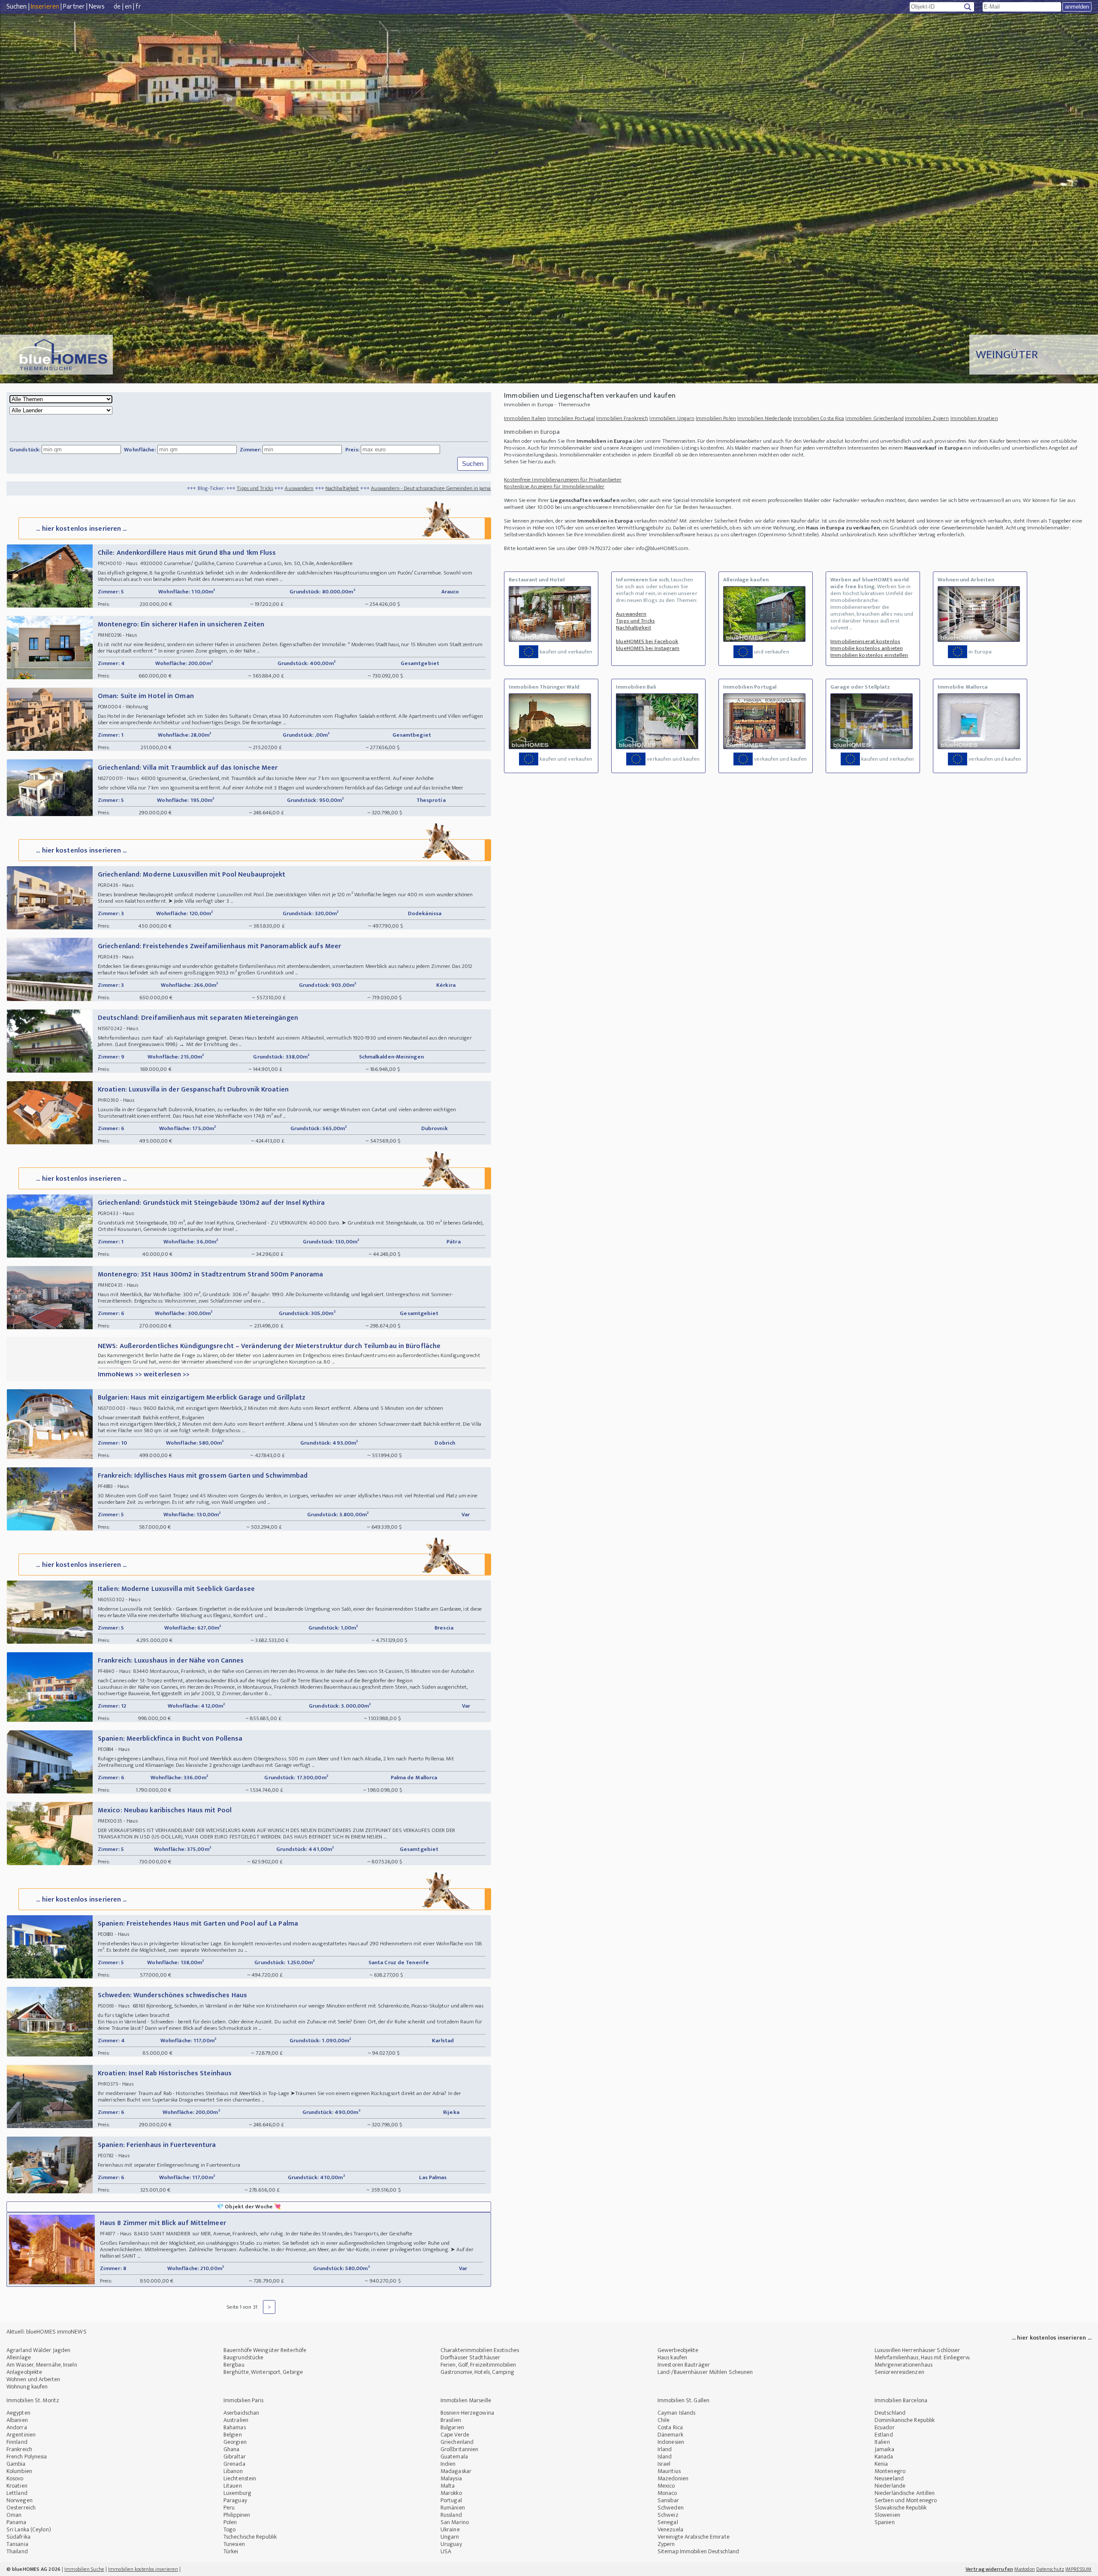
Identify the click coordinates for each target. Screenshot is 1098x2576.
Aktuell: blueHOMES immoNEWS (47, 2332)
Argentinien (21, 2435)
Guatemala (454, 2457)
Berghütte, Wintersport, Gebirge (263, 2372)
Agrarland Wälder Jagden (38, 2350)
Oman (14, 2515)
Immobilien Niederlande (765, 418)
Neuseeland (889, 2478)
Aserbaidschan (241, 2413)
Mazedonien (673, 2478)
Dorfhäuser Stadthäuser (470, 2357)
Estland (884, 2435)
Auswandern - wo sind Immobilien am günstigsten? (406, 488)
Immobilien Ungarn (672, 418)
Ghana (232, 2449)
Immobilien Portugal (571, 418)
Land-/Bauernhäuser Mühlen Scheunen (705, 2372)
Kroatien (17, 2486)
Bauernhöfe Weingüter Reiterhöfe (265, 2350)
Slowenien (887, 2515)
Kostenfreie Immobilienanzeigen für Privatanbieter (563, 480)
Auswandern (137, 488)
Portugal (451, 2500)
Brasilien (451, 2420)
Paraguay (235, 2500)
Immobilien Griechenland (874, 418)
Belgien (233, 2435)
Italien (882, 2442)
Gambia (16, 2464)
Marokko (451, 2493)
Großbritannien (459, 2449)
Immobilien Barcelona (901, 2400)
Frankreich (19, 2449)
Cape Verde (455, 2435)
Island (665, 2457)
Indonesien (671, 2442)
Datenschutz (1050, 2569)
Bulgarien (452, 2427)
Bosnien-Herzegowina (467, 2413)
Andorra (17, 2427)
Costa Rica (670, 2427)
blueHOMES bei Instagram (648, 648)
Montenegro (890, 2471)
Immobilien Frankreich (622, 418)
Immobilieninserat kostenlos (865, 641)
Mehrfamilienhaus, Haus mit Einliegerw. (922, 2357)
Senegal (668, 2522)
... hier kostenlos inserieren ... (81, 529)
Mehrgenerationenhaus (903, 2365)
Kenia (881, 2464)
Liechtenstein (240, 2478)
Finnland (17, 2442)
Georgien (235, 2442)
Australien (236, 2420)
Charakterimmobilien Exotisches (480, 2350)
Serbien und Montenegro (906, 2500)
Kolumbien (19, 2471)
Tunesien (234, 2544)
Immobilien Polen (716, 418)
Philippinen (237, 2515)
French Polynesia (27, 2457)
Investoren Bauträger (684, 2365)
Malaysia (451, 2478)
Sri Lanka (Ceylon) (29, 2529)
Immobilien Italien (525, 418)
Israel (664, 2464)
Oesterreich (21, 2508)
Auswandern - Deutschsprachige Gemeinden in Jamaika (272, 488)
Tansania (17, 2544)
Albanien (17, 2420)
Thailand (17, 2551)
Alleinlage (19, 2357)
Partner (74, 7)
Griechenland (457, 2442)
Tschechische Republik (250, 2537)
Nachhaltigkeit (180, 488)
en (128, 7)
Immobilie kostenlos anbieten (867, 648)
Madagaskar (456, 2471)
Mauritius (669, 2471)
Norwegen (20, 2500)
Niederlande (890, 2486)
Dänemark (670, 2435)
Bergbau (234, 2365)
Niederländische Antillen (905, 2493)
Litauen (233, 2486)
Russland (451, 2515)
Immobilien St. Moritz (33, 2400)
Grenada (234, 2464)
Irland (665, 2449)
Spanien (885, 2522)
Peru (229, 2508)
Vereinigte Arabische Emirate (694, 2537)
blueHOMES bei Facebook (647, 641)
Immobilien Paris (244, 2400)
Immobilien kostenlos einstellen (869, 655)
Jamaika (884, 2449)
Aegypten (18, 2413)
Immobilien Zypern (927, 418)
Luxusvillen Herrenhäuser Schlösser (917, 2350)
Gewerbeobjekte (678, 2350)
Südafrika (18, 2537)
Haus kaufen (672, 2357)
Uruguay (451, 2544)
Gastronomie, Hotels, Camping (477, 2372)
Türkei (231, 2551)
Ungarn (450, 2537)
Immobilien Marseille (466, 2400)
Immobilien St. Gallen (683, 2400)
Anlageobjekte (24, 2372)
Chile (664, 2420)
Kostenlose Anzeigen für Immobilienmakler (554, 487)
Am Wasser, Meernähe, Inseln (42, 2365)
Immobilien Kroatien (974, 418)
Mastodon (1025, 2569)
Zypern (666, 2544)
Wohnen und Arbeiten (33, 2379)
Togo (229, 2529)
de (117, 7)
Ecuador (885, 2427)
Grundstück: (25, 450)
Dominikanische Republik (905, 2420)
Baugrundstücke (243, 2357)
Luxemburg (237, 2493)
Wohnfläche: (140, 450)
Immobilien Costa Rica (819, 418)
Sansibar (668, 2500)
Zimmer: (251, 450)
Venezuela (670, 2529)
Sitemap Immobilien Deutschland (698, 2551)
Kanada (884, 2457)
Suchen (17, 7)
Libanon (233, 2471)
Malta (448, 2486)
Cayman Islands (676, 2413)
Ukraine (450, 2529)
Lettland (17, 2493)
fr (138, 7)
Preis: (353, 450)
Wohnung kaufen (27, 2387)
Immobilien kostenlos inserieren (143, 2569)
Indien (448, 2464)
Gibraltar (235, 2457)
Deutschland (890, 2413)
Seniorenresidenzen (899, 2372)
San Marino (455, 2522)
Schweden (671, 2508)
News (97, 7)
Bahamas (235, 2427)
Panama (17, 2522)
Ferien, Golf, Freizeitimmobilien (478, 2365)
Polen (230, 2522)
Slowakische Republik (900, 2508)
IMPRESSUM (1078, 2569)
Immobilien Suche (84, 2569)
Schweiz (668, 2515)
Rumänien (453, 2508)
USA (446, 2551)
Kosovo (15, 2478)
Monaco (667, 2493)
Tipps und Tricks (93, 488)
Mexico (666, 2486)
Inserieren (45, 7)
